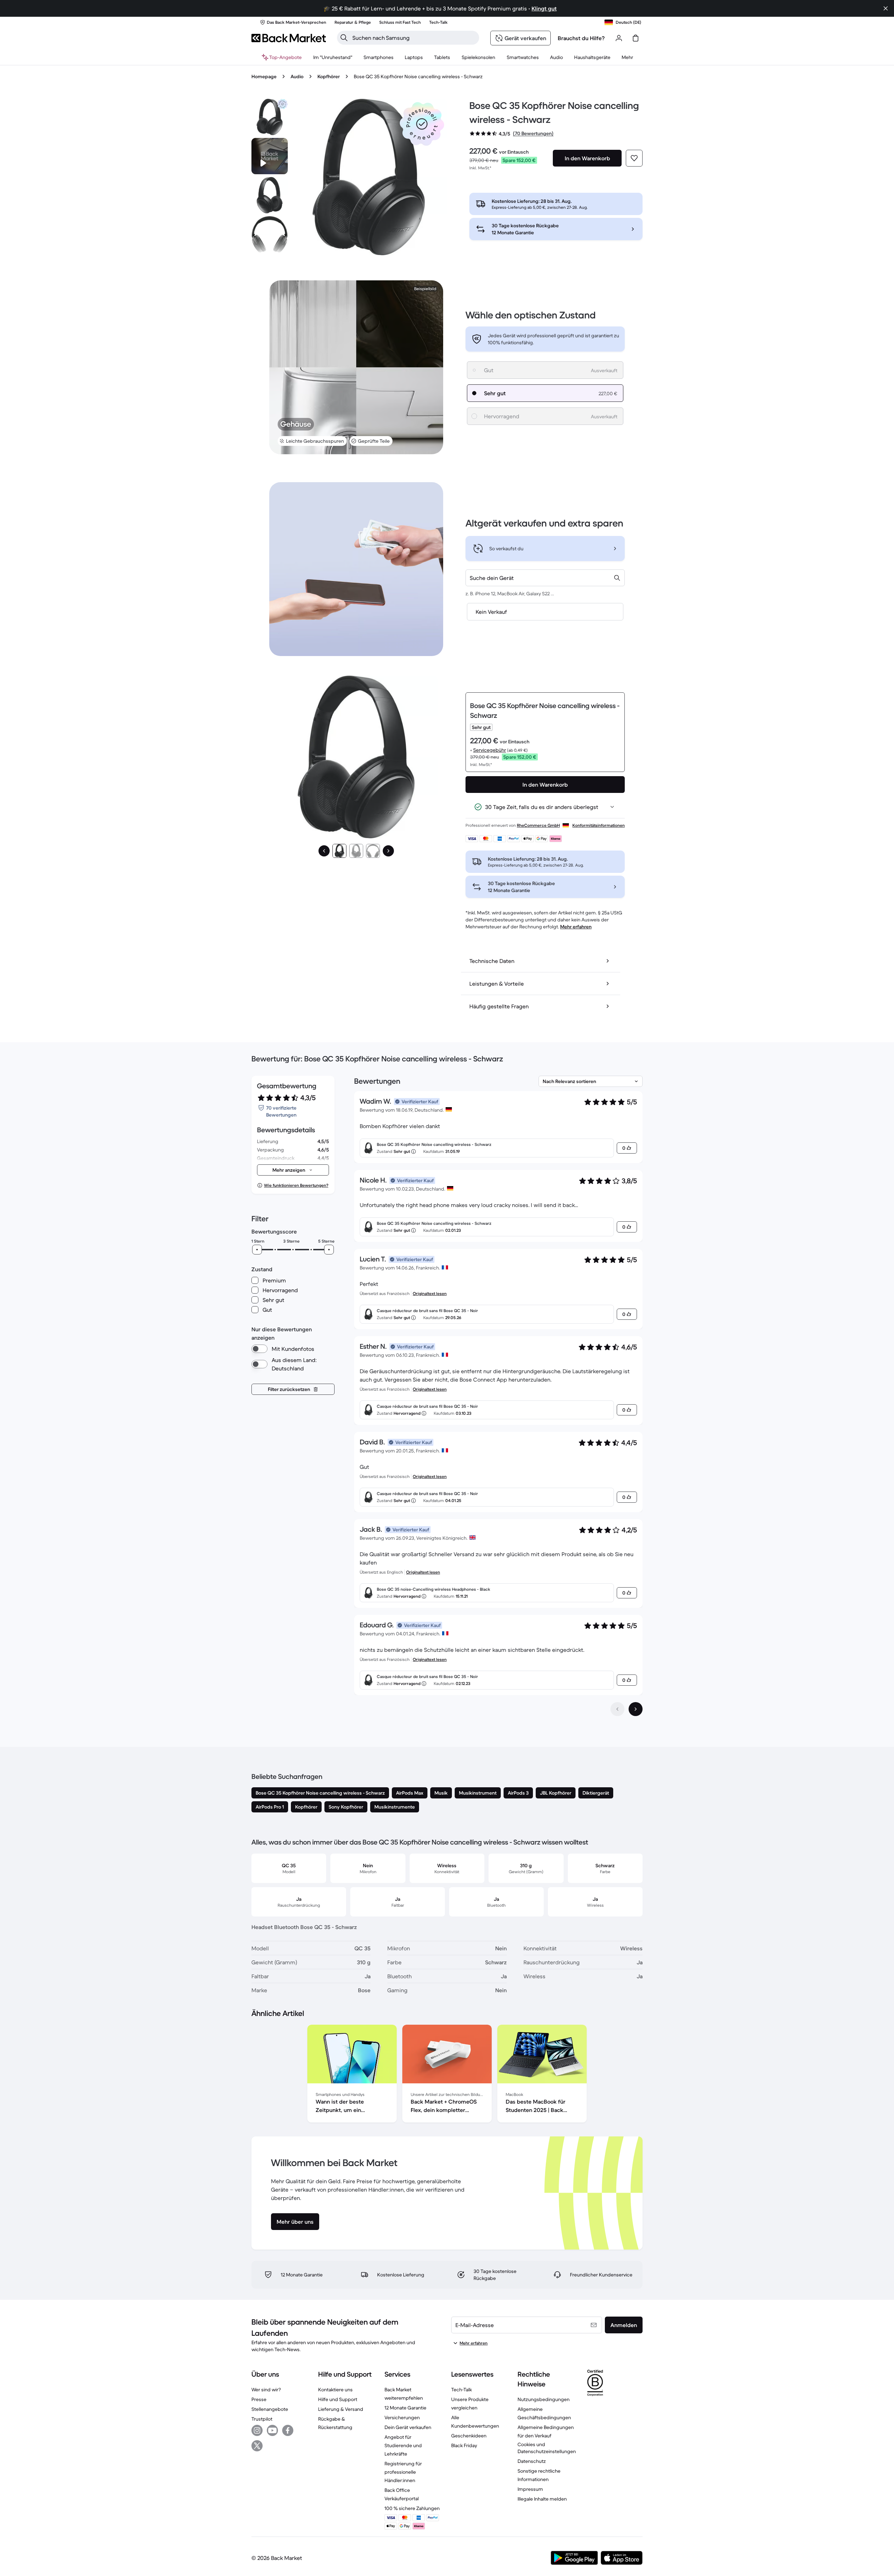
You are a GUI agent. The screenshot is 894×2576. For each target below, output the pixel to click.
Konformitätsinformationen (599, 825)
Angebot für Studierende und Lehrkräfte (403, 2445)
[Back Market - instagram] (257, 2430)
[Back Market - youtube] (272, 2430)
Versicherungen (402, 2417)
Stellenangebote (270, 2409)
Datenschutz (532, 2461)
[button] (422, 124)
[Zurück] (324, 851)
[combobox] (545, 578)
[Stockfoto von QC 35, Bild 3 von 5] (270, 234)
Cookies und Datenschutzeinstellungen (547, 2448)
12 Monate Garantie (405, 2408)
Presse (259, 2399)
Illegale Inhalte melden (542, 2499)
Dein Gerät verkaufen (408, 2427)
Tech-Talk (461, 2390)
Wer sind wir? (266, 2390)
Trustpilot (262, 2419)
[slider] (257, 1250)
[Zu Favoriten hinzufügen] (634, 158)
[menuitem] (379, 57)
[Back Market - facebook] (288, 2430)
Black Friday (464, 2445)
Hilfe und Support (338, 2399)
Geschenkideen (469, 2436)
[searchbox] (414, 38)
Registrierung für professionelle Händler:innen (403, 2472)
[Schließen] (886, 8)
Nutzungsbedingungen (544, 2399)
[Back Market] (289, 38)
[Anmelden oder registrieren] (619, 38)
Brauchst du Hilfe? (581, 38)
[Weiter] (388, 851)
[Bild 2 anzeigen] (356, 851)
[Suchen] (344, 38)
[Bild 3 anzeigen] (373, 851)
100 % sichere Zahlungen (412, 2508)
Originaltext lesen (430, 1293)
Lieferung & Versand (341, 2409)
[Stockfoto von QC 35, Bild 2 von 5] (270, 195)
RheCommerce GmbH (538, 825)
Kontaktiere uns (335, 2390)
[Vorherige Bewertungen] (617, 1709)
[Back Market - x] (257, 2446)
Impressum (530, 2489)
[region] (447, 2075)
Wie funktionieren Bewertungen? (296, 1185)
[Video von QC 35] (270, 156)
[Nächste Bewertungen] (636, 1709)
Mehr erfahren (576, 927)
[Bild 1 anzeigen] (339, 851)
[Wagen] (636, 38)
